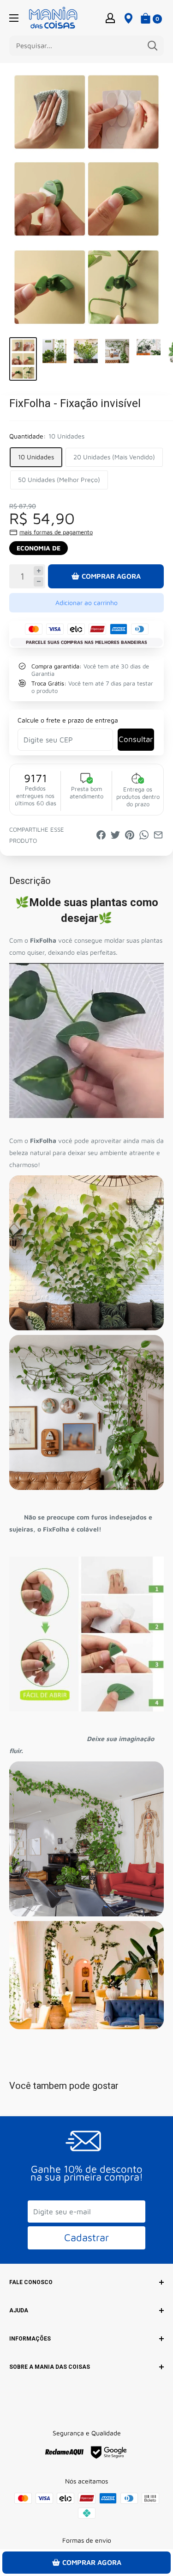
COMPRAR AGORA (111, 576)
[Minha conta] (110, 18)
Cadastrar (86, 2237)
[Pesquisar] (152, 46)
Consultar (136, 739)
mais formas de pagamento (56, 532)
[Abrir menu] (14, 18)
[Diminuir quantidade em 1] (39, 582)
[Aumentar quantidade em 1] (39, 571)
